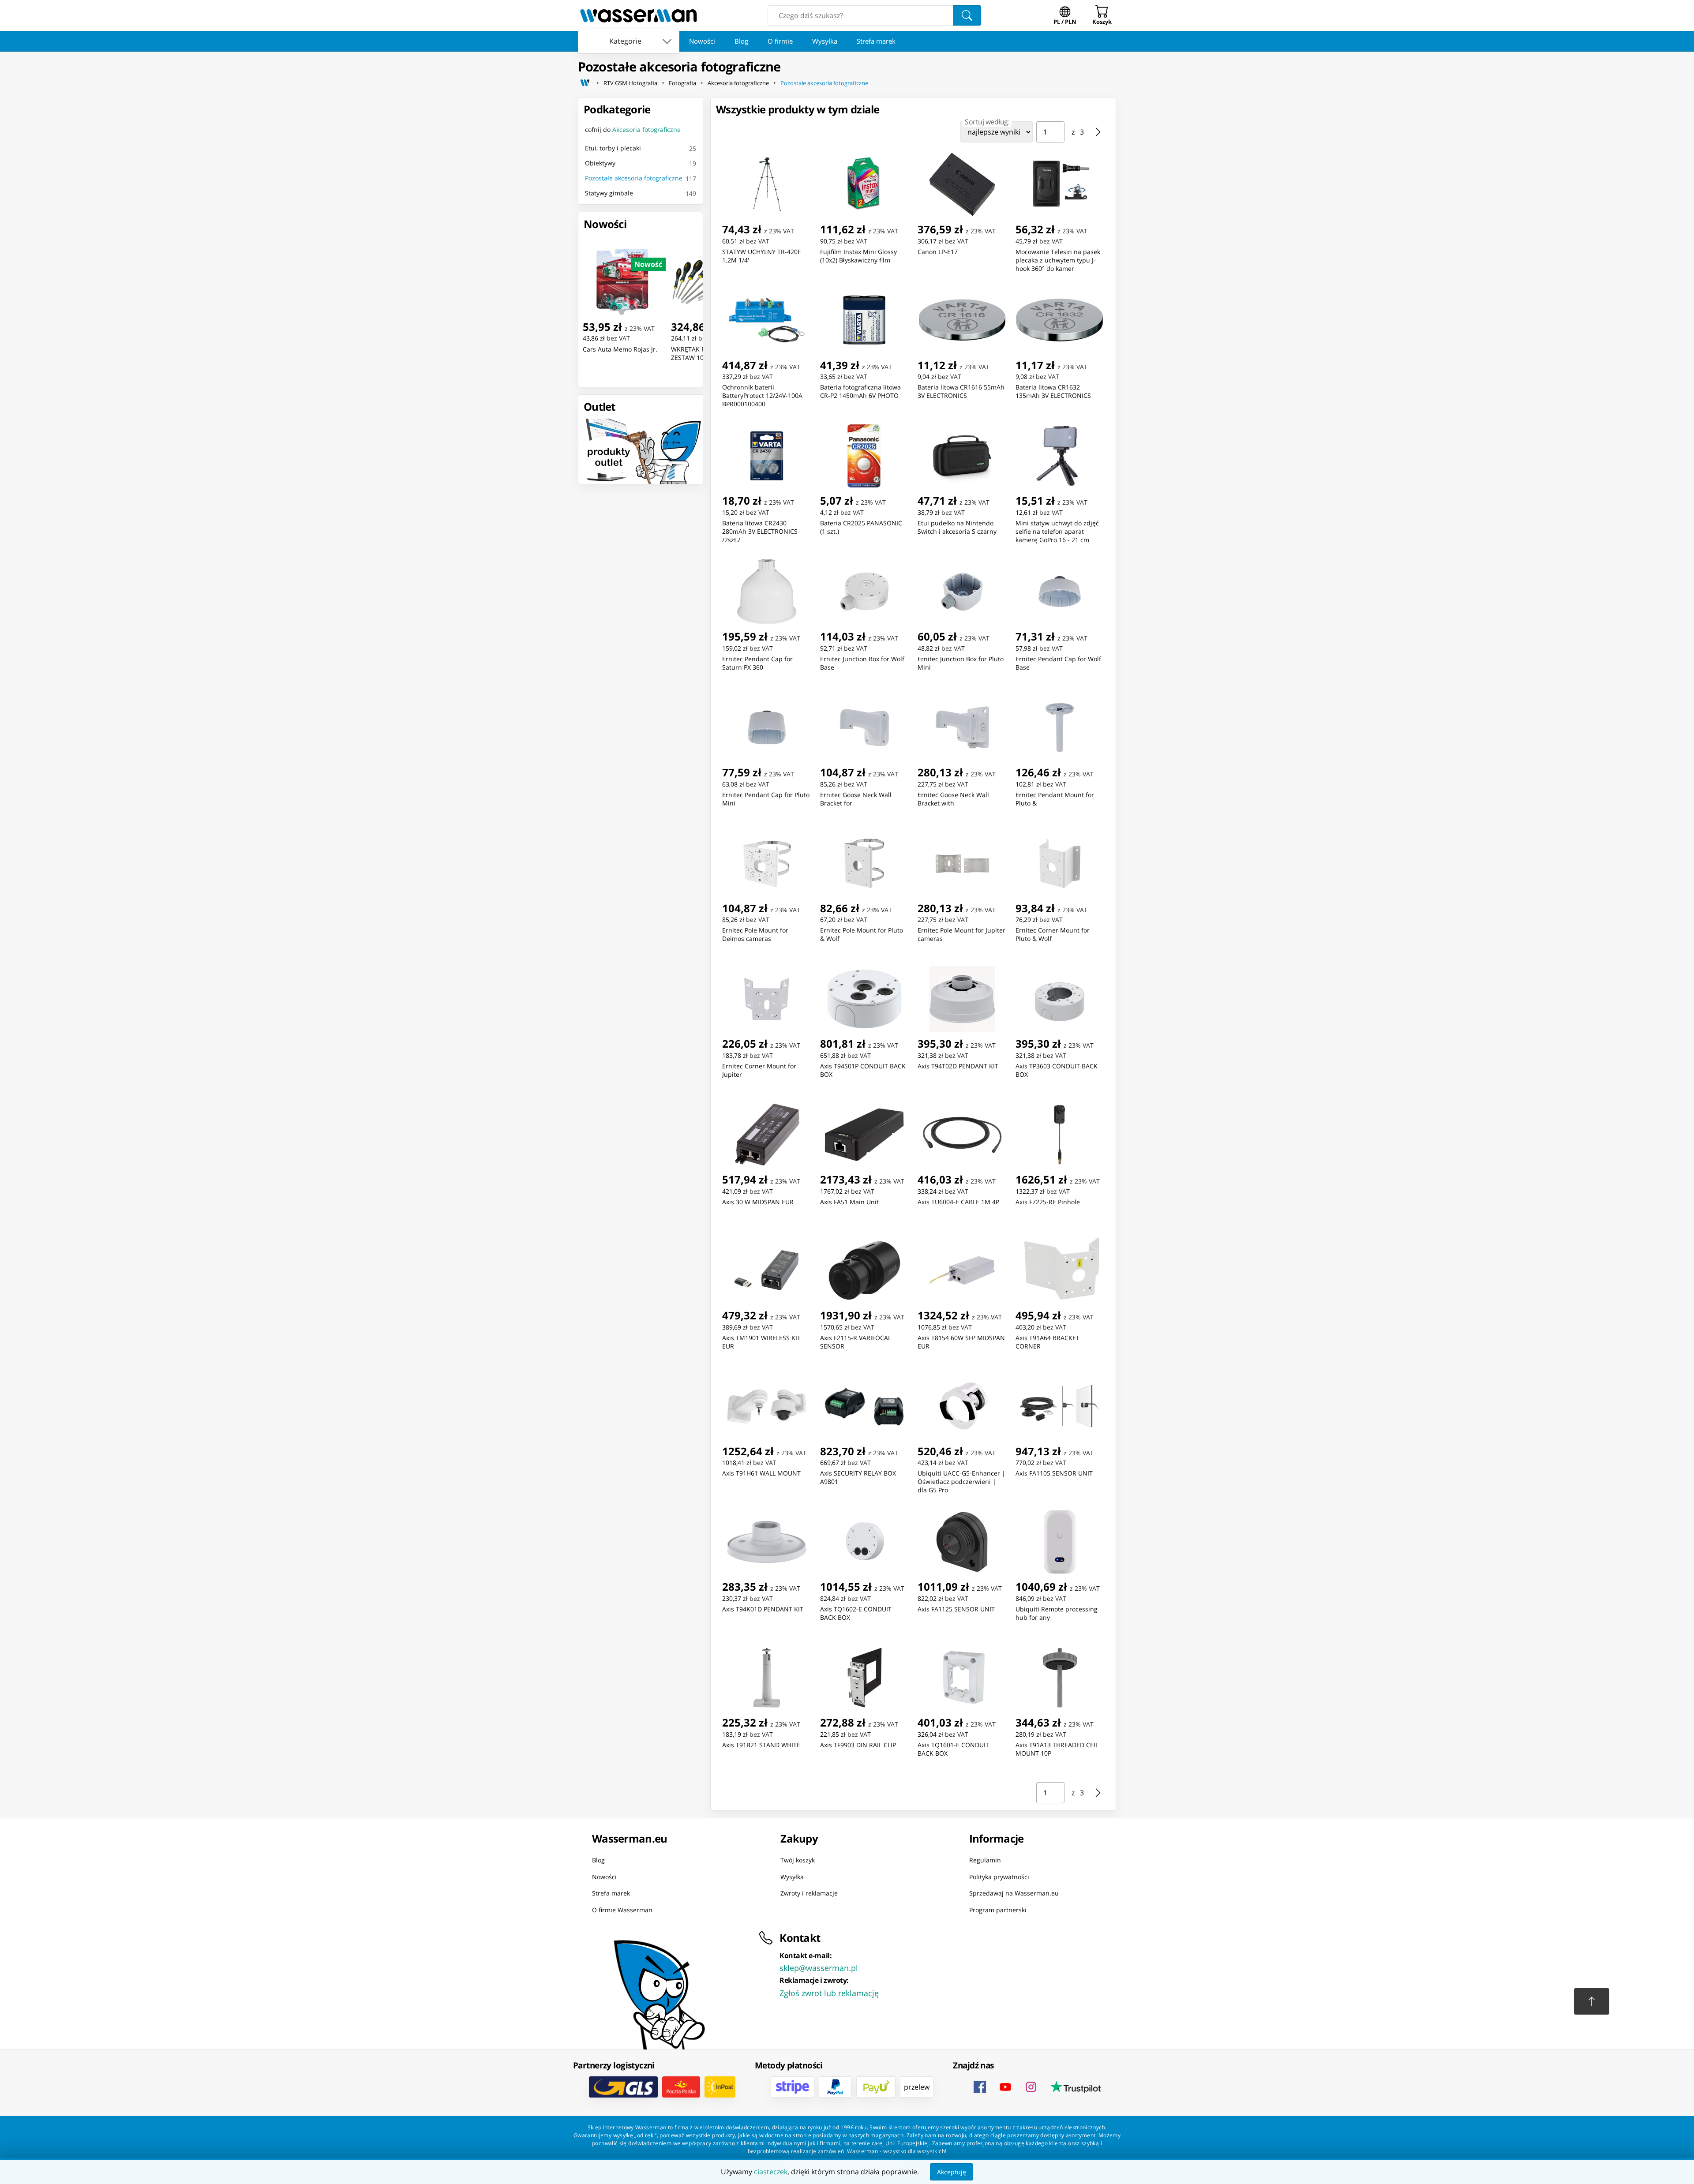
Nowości (702, 41)
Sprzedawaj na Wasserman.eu (1014, 1893)
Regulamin (985, 1860)
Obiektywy (600, 163)
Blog (741, 41)
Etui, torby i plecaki (613, 148)
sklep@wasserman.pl (819, 1968)
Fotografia (682, 83)
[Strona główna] (585, 83)
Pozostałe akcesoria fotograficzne (824, 83)
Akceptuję (952, 2172)
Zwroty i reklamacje (809, 1893)
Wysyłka (825, 41)
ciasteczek (771, 2172)
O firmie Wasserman (622, 1909)
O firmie (780, 41)
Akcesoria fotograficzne (738, 83)
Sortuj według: (987, 122)
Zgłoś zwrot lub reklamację (829, 1993)
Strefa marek (876, 41)
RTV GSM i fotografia (630, 83)
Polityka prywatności (999, 1876)
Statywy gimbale (609, 193)
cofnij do (633, 129)
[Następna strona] (1098, 132)
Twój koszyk (798, 1860)
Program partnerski (998, 1909)
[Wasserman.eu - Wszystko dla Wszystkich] (639, 15)
